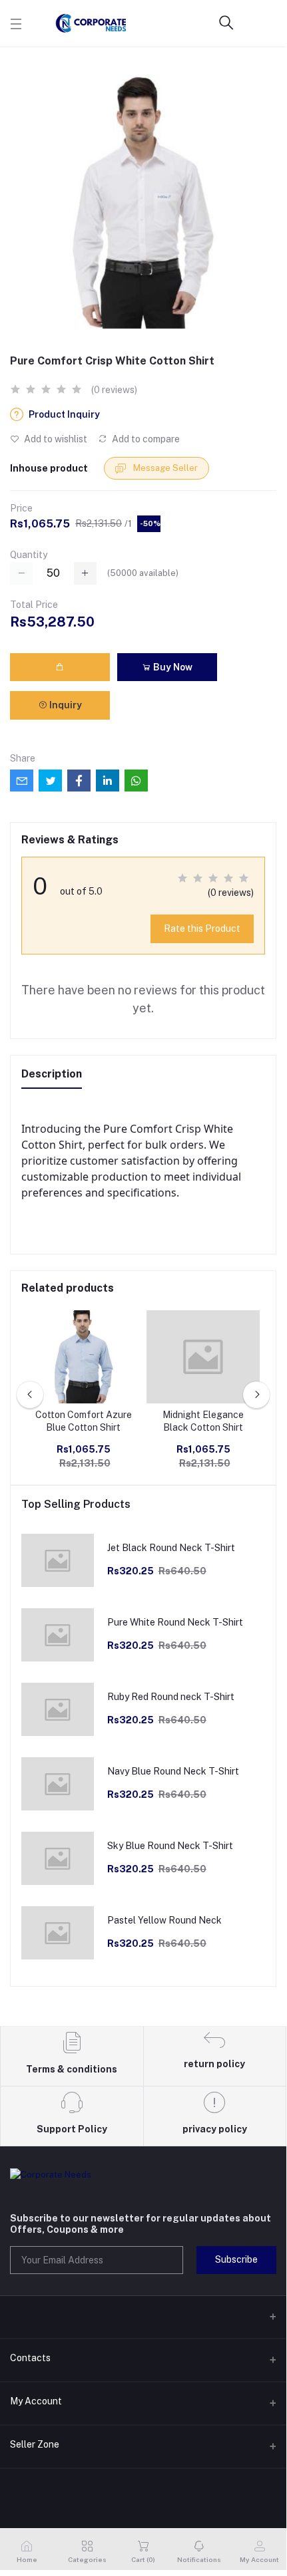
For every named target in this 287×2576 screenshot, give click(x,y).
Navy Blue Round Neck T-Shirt (173, 1771)
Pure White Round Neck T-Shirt (175, 1622)
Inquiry (65, 705)
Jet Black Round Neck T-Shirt (171, 1548)
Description (52, 1074)
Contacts (30, 2358)
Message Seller (164, 468)
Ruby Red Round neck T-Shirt (171, 1697)
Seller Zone (35, 2444)
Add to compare (145, 439)
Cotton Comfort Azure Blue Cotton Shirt (84, 1421)
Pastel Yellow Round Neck (164, 1920)
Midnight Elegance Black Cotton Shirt (203, 1421)
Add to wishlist (55, 439)
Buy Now (172, 667)
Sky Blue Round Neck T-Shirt (170, 1846)
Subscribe (236, 2259)
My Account (36, 2401)
